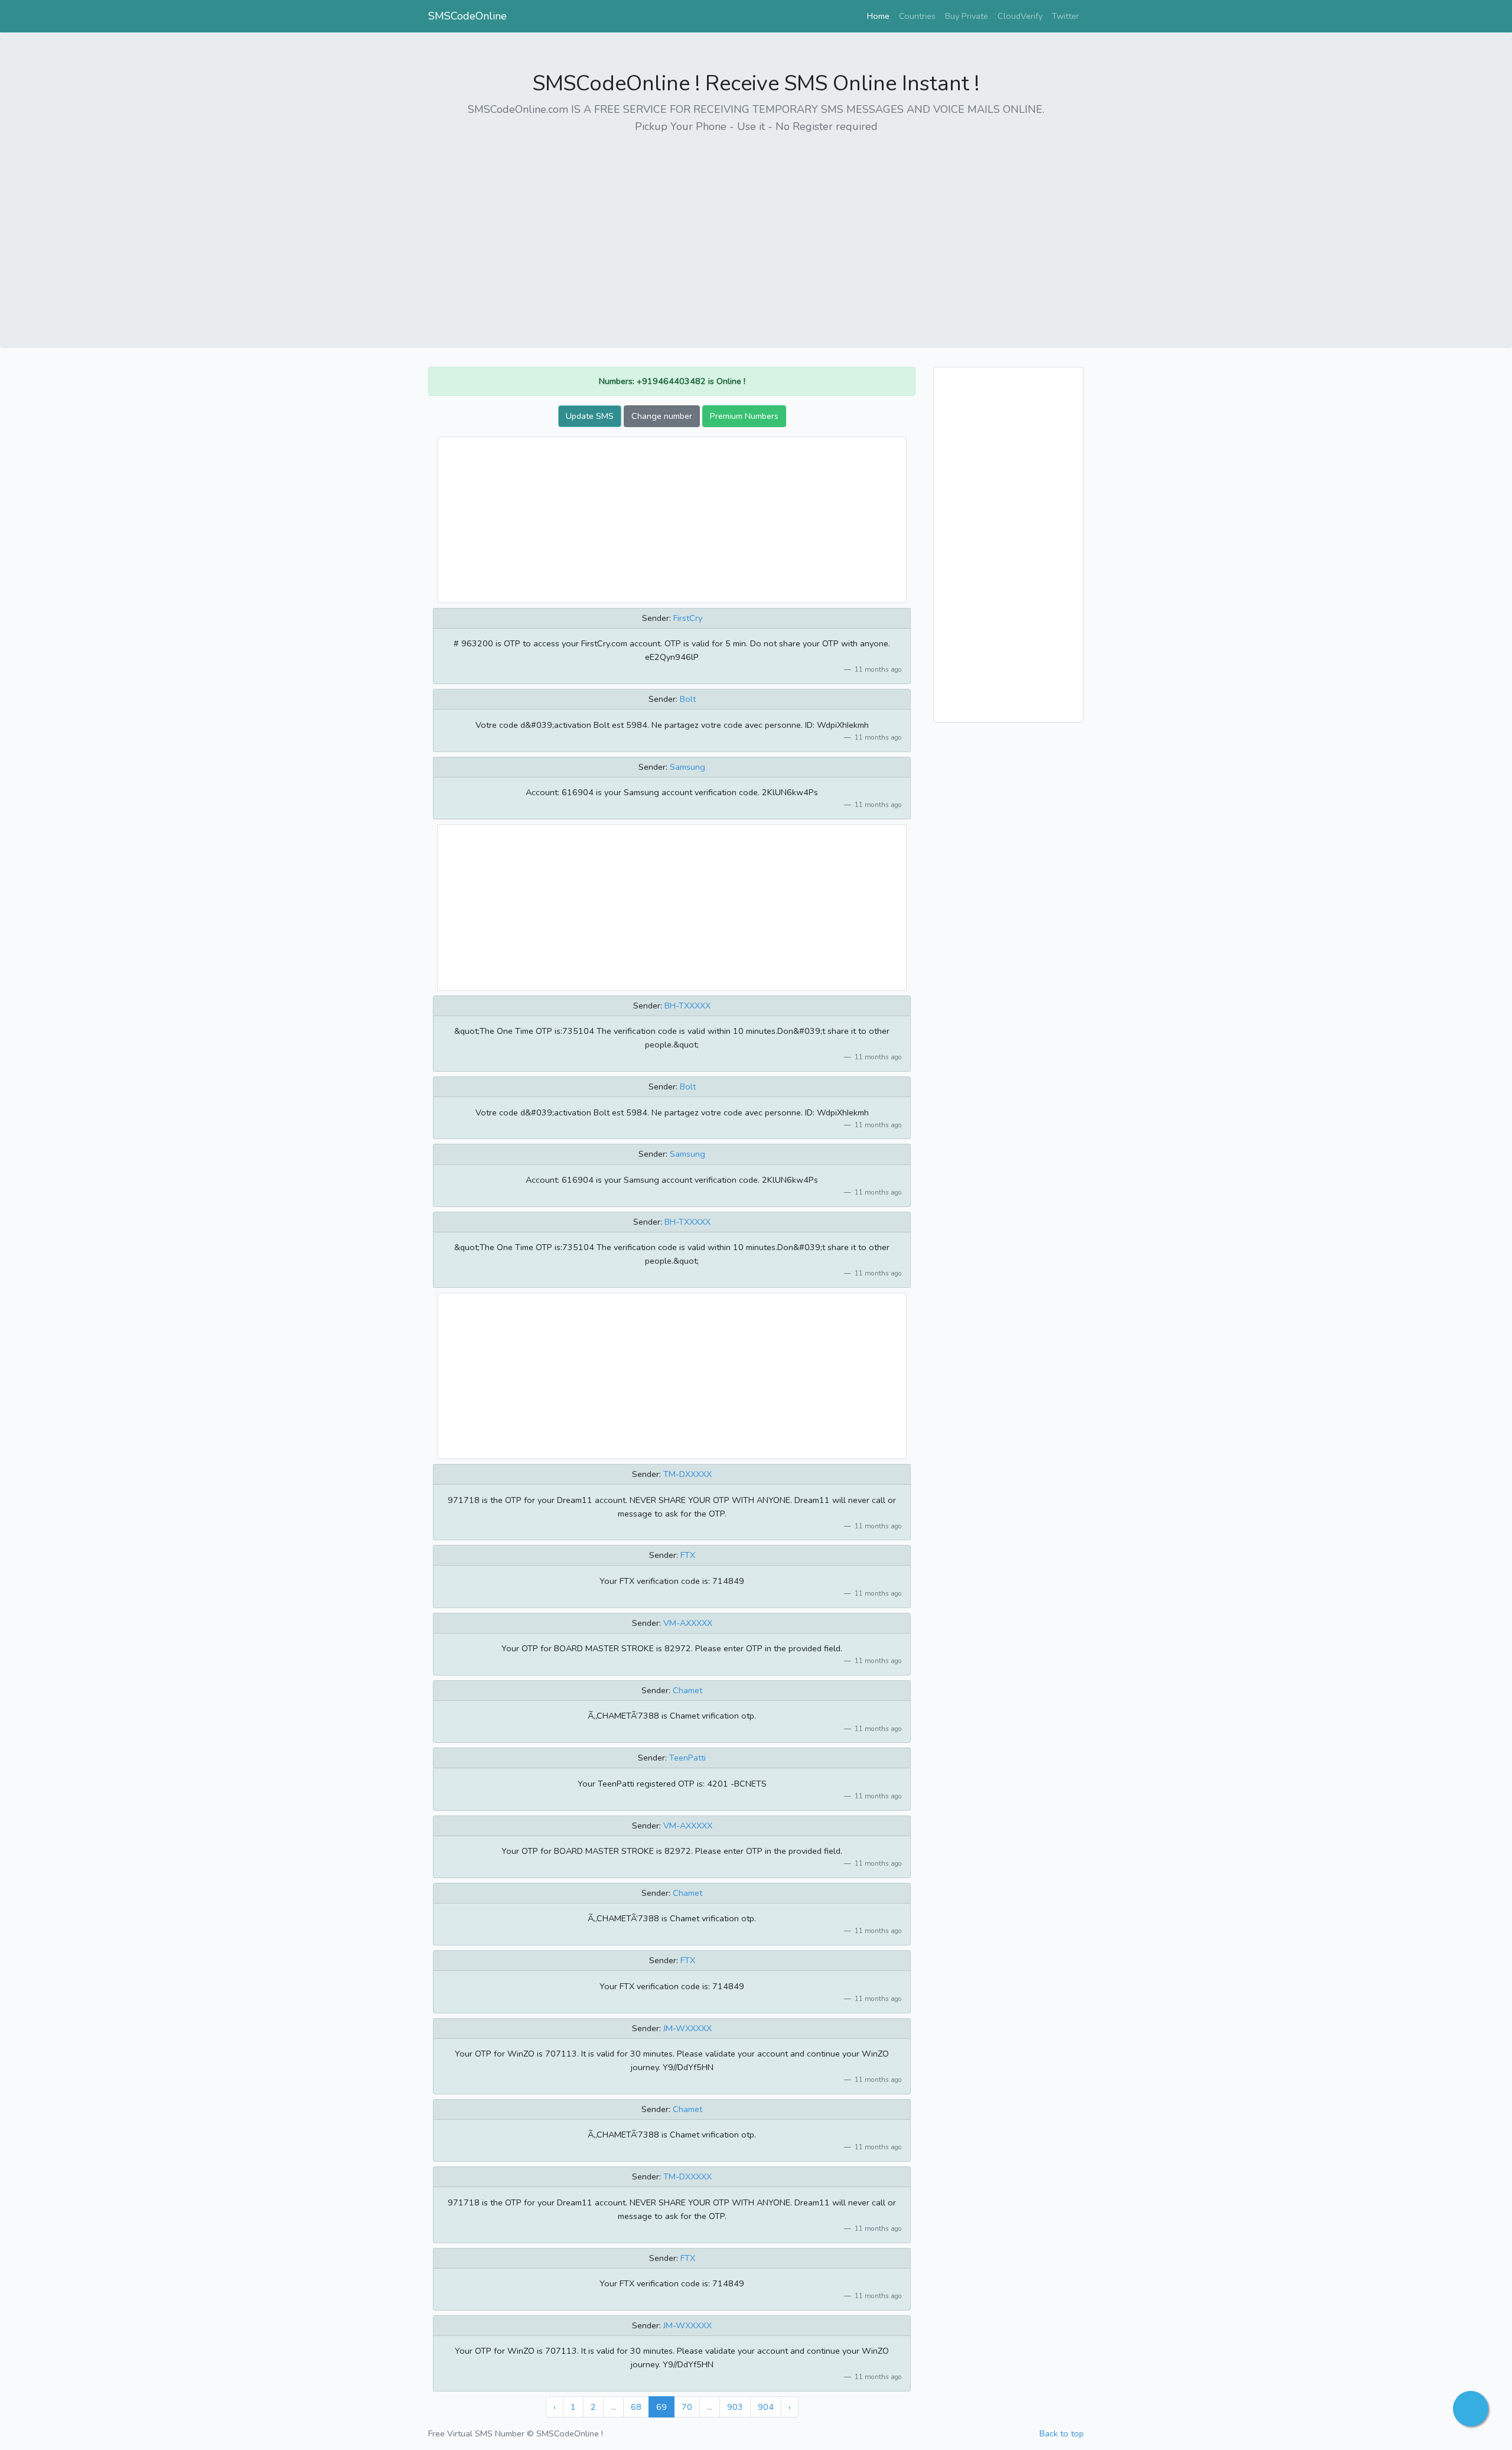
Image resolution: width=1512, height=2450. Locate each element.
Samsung (687, 767)
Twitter (1065, 16)
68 (636, 2407)
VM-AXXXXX (688, 1623)
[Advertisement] (756, 227)
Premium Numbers (744, 416)
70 (687, 2407)
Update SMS (590, 416)
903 (735, 2407)
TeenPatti (687, 1758)
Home (881, 16)
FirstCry (688, 618)
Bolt (688, 699)
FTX (688, 1555)
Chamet (687, 1690)
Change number (662, 416)
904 (766, 2407)
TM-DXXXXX (687, 1474)
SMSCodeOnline (467, 16)
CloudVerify (1020, 16)
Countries (917, 16)
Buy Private (967, 16)
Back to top (1062, 2433)
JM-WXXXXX (687, 2028)
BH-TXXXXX (687, 1006)
